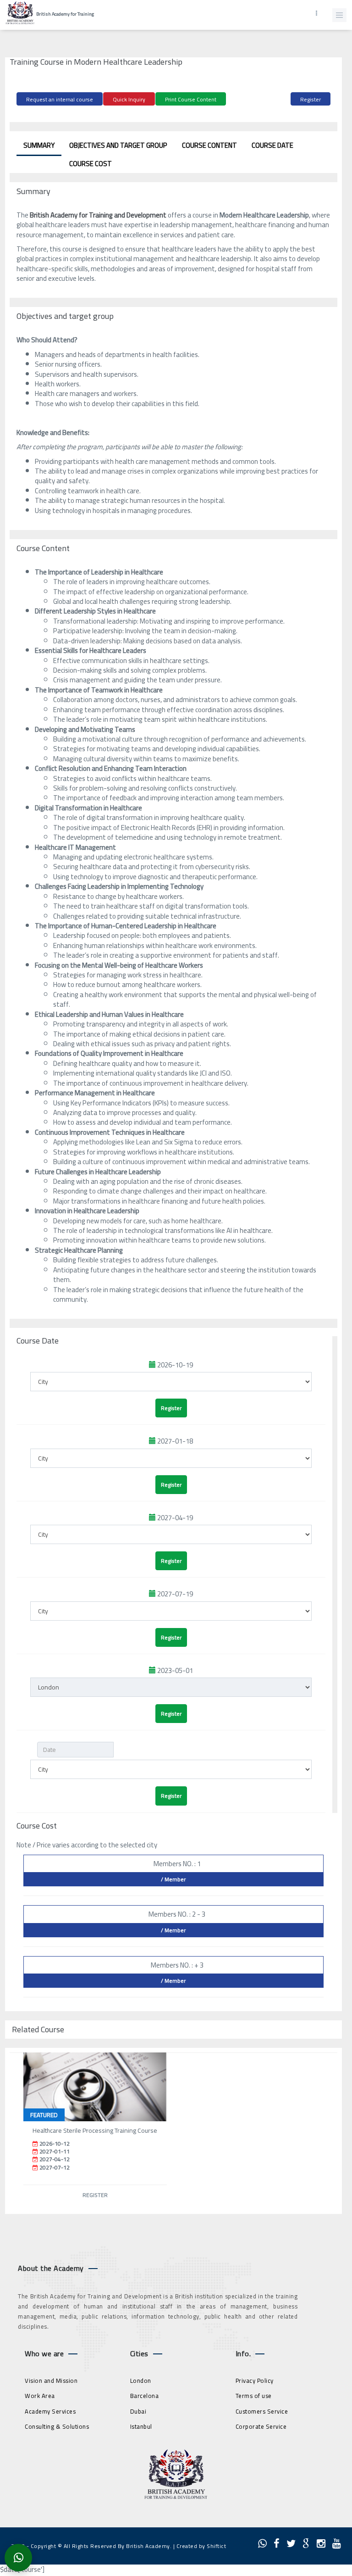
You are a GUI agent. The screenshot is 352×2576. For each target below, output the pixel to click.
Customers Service (262, 2411)
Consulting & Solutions (57, 2426)
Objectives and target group (118, 145)
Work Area (40, 2396)
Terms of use (254, 2396)
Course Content (209, 145)
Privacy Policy (255, 2381)
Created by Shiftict (201, 2546)
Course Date (272, 145)
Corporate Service (261, 2426)
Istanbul (141, 2426)
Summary (39, 145)
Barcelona (145, 2396)
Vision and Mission (51, 2381)
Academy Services (50, 2411)
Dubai (138, 2411)
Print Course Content (191, 99)
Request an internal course (60, 99)
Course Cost (91, 164)
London (141, 2381)
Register (311, 99)
